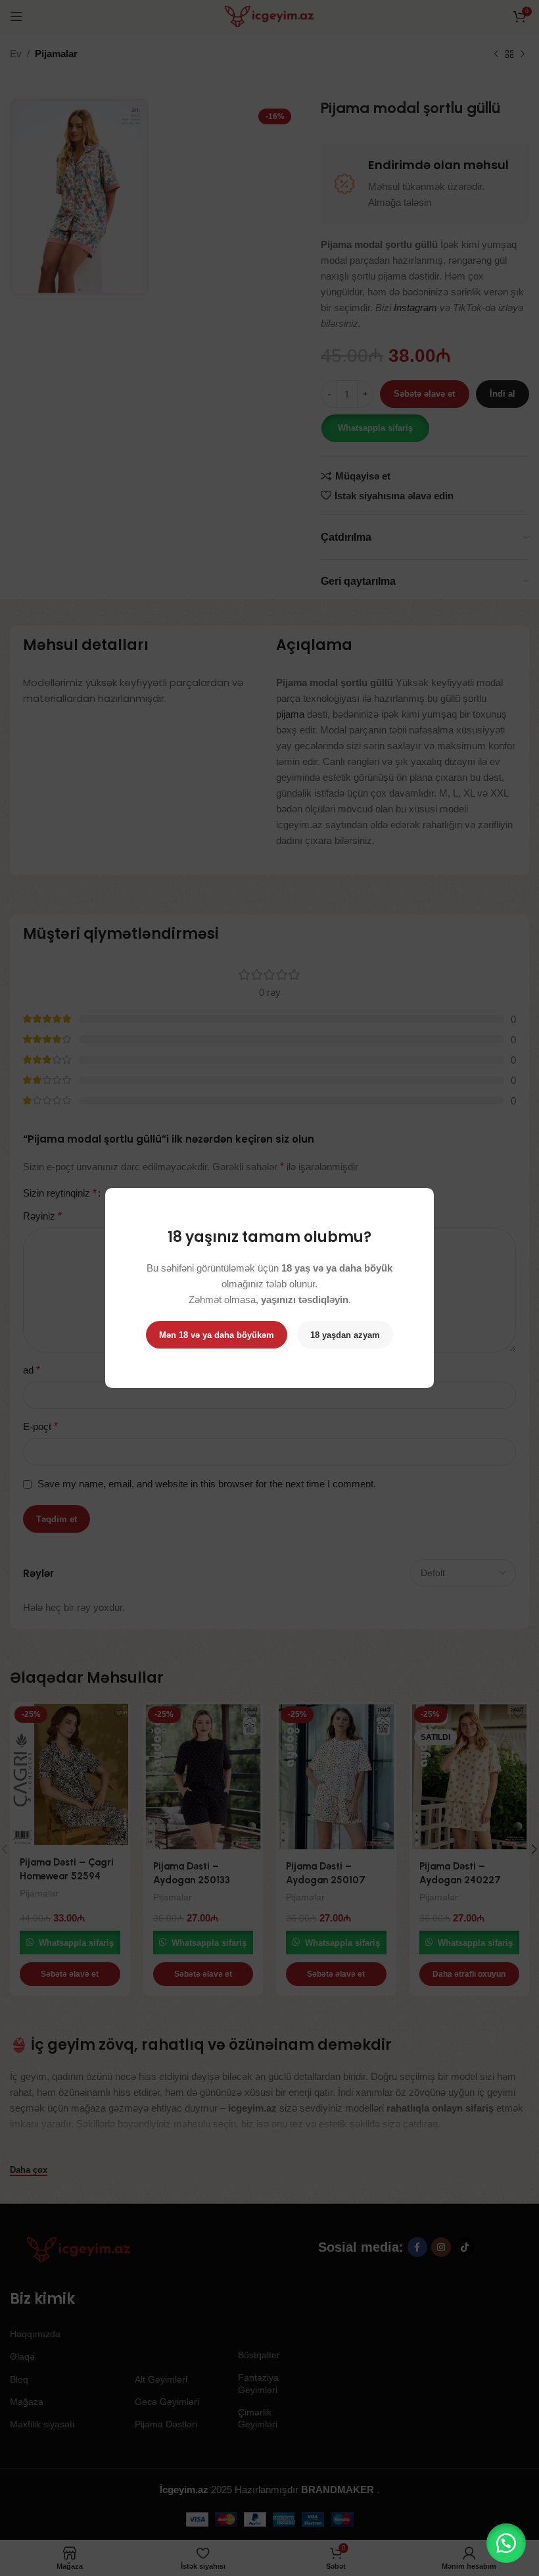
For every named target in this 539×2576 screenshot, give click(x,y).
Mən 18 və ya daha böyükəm (217, 1335)
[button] (506, 2543)
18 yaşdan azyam (345, 1335)
